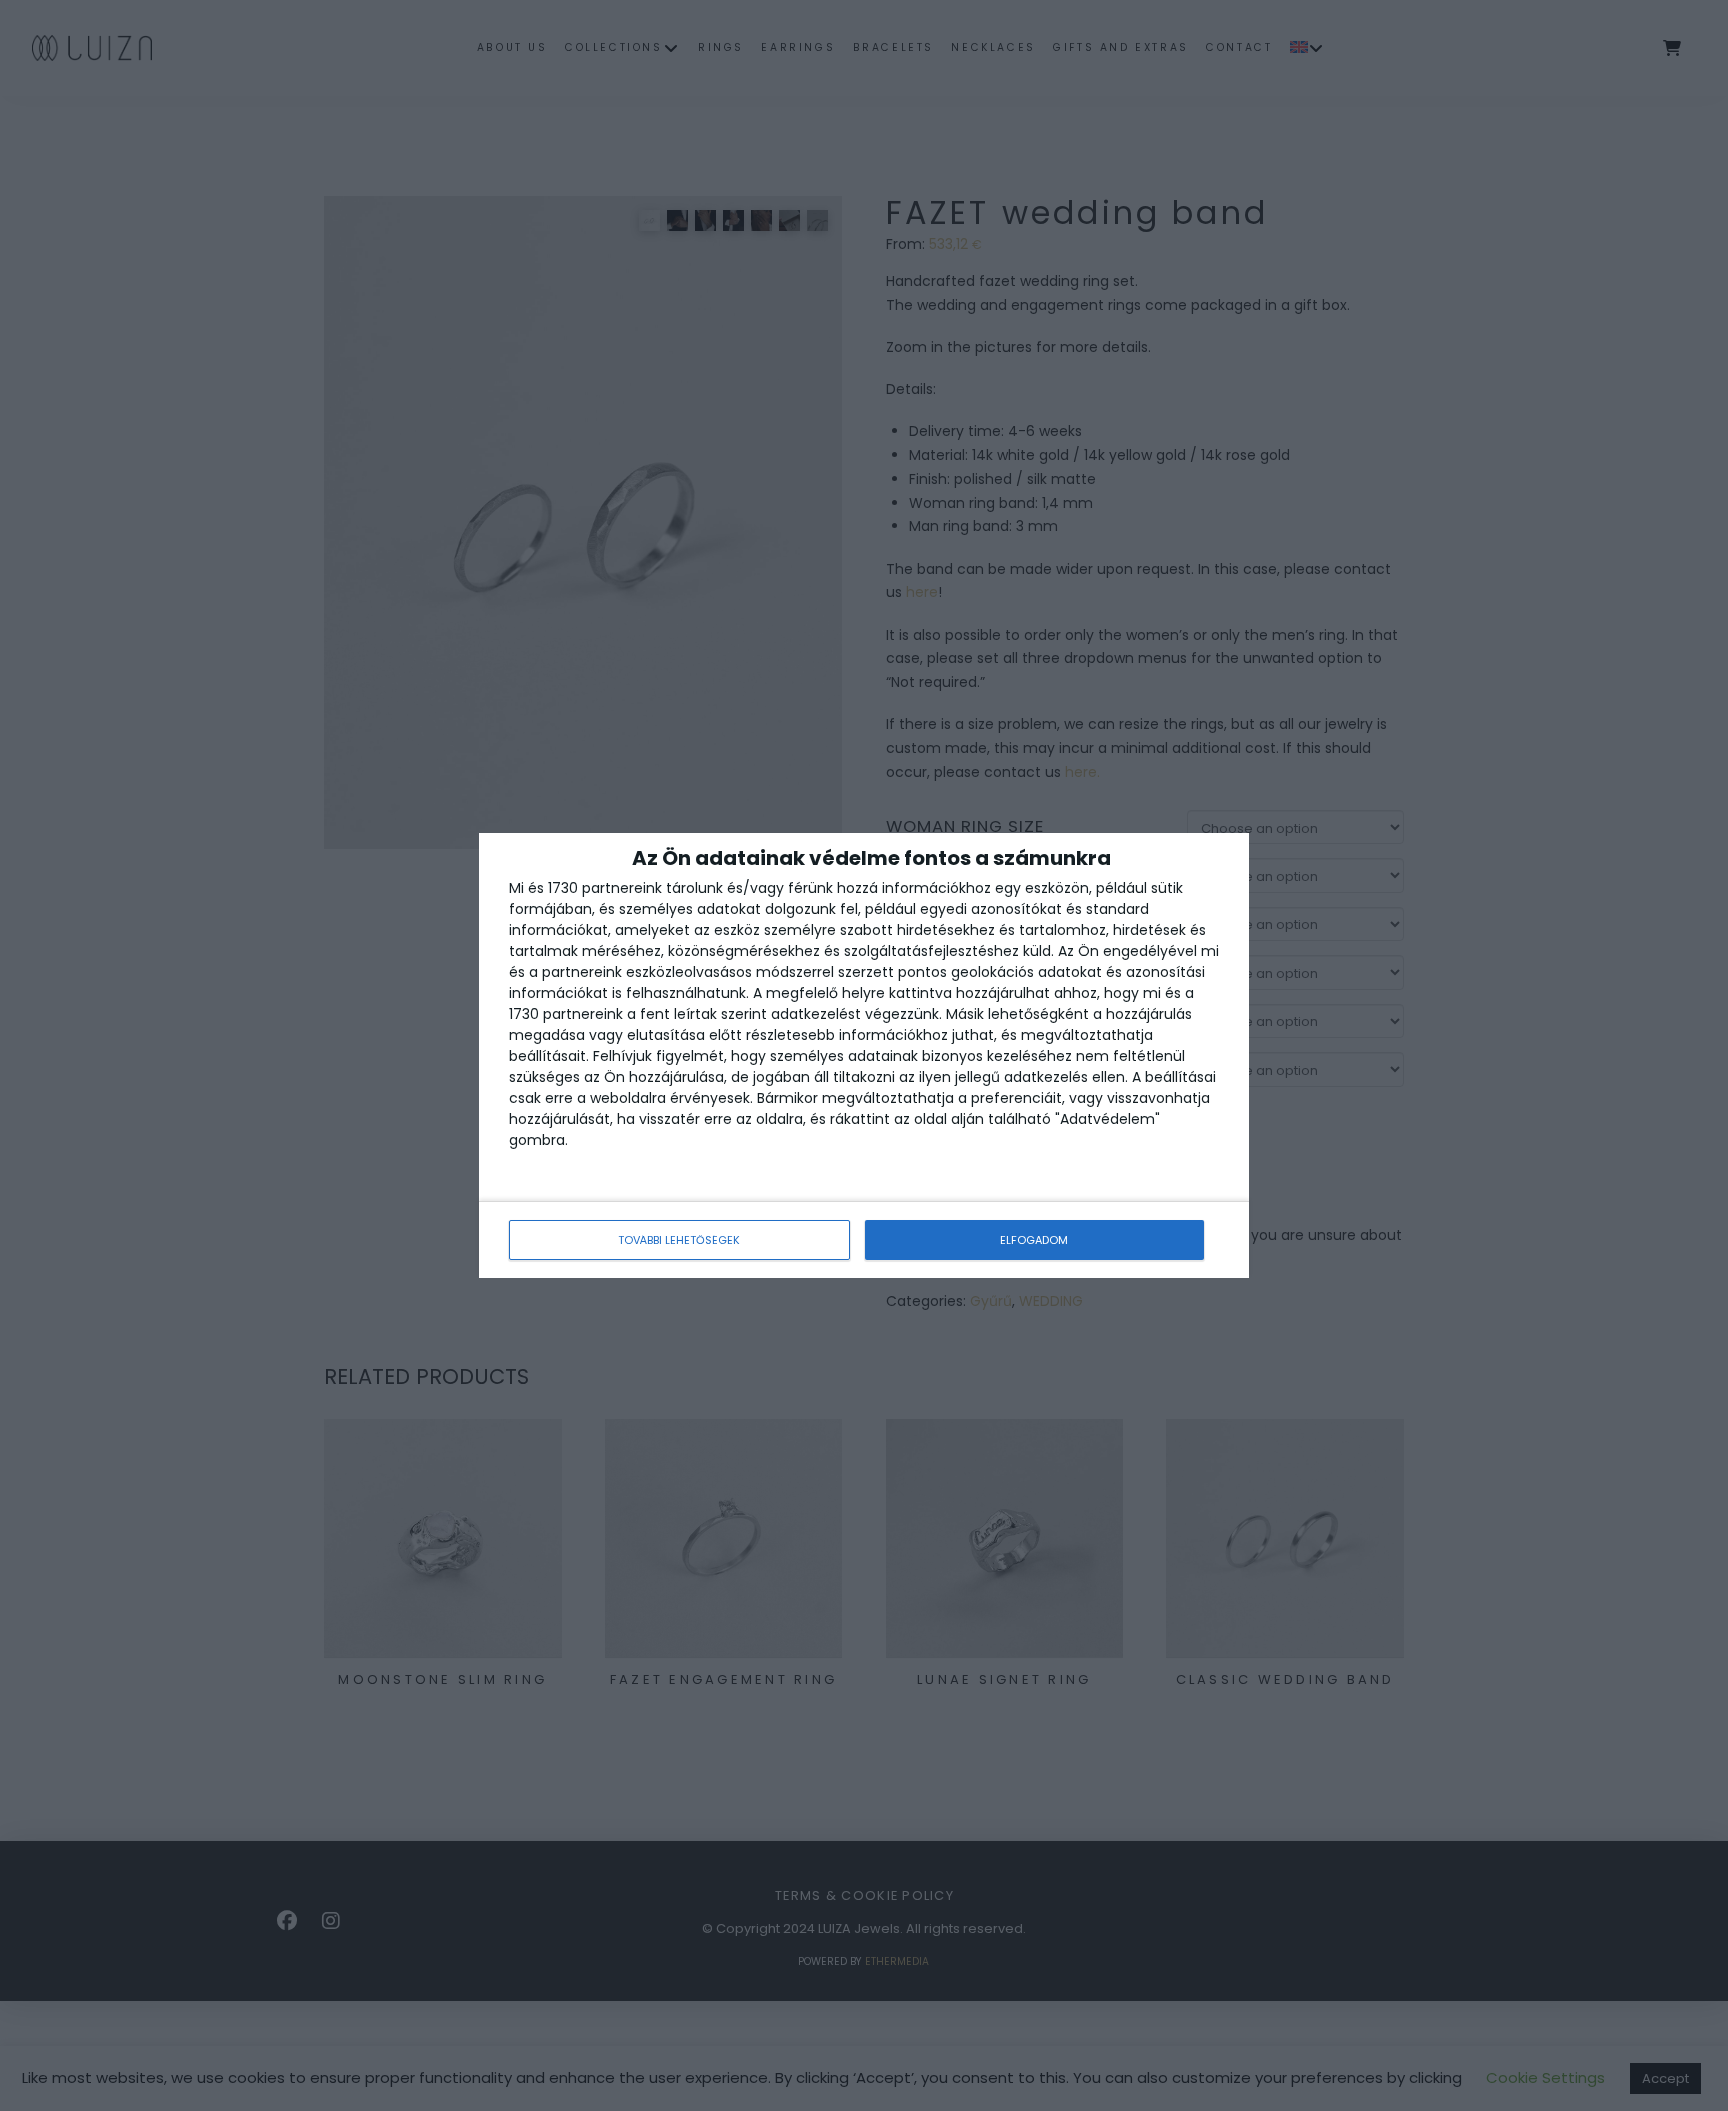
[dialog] (864, 1055)
